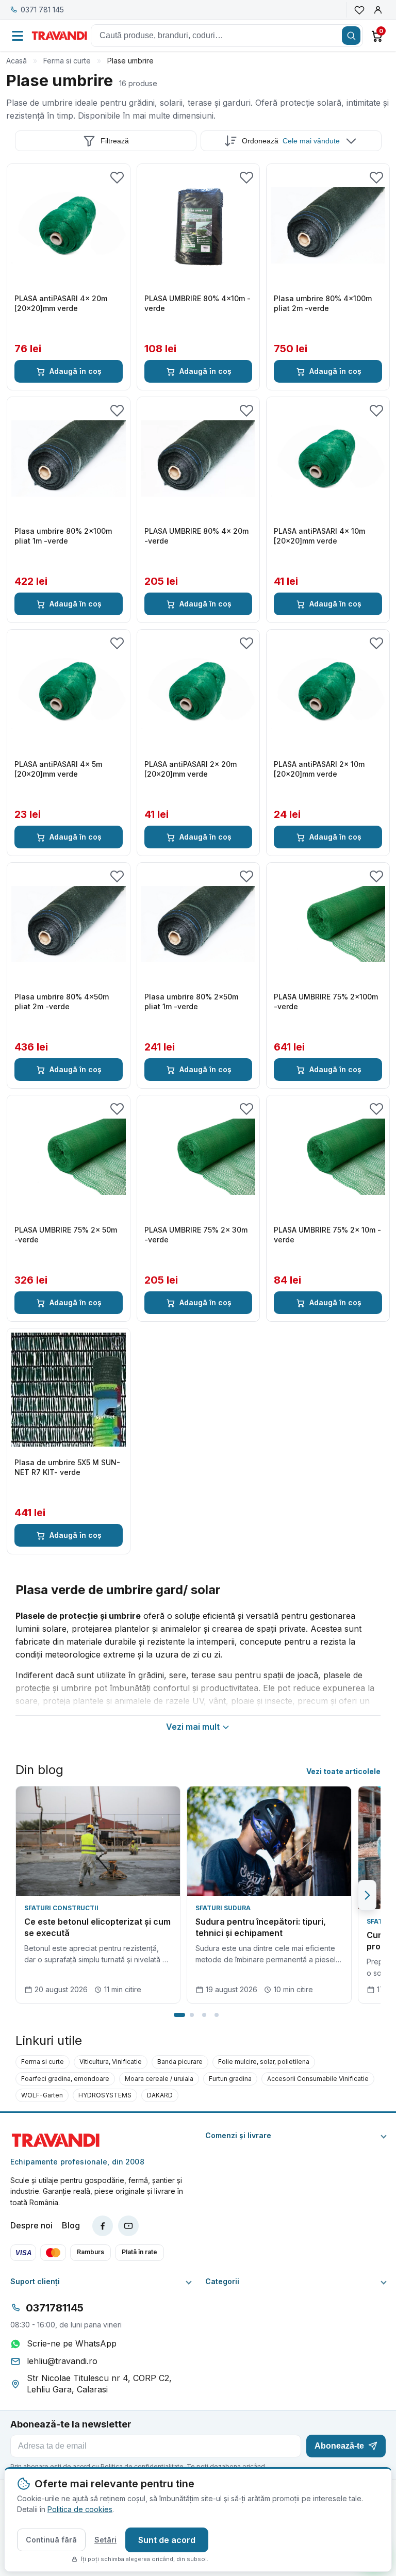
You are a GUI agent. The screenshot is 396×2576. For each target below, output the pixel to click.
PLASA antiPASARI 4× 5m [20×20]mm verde (58, 769)
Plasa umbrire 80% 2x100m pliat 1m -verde (63, 536)
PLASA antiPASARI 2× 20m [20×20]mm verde (191, 769)
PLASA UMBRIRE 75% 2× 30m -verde (196, 1235)
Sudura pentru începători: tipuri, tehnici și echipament (261, 1927)
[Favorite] (359, 10)
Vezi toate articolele (343, 1771)
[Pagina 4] (217, 2015)
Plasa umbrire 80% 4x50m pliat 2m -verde (62, 1002)
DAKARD (160, 2095)
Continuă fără (51, 2540)
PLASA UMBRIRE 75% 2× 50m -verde (66, 1235)
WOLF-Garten (42, 2095)
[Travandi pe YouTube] (128, 2226)
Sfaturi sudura (223, 1908)
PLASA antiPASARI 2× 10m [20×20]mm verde (319, 769)
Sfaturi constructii (61, 1908)
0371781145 (55, 2308)
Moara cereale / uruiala (159, 2079)
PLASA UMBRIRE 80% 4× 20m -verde (196, 536)
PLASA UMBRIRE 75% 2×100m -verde (326, 1002)
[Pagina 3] (204, 2015)
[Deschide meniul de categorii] (18, 36)
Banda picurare (180, 2062)
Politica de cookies (80, 2509)
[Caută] (351, 36)
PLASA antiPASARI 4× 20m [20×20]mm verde (61, 303)
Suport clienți (35, 2282)
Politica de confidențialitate (142, 2466)
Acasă (16, 61)
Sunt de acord (167, 2540)
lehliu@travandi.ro (62, 2361)
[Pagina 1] (179, 2015)
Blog (71, 2225)
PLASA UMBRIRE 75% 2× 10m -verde (327, 1235)
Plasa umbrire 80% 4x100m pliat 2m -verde (323, 303)
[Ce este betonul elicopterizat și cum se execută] (98, 1841)
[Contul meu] (378, 10)
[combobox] (227, 36)
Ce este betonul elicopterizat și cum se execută (97, 1927)
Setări (105, 2540)
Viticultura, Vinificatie (111, 2062)
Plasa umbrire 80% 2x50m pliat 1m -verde (191, 1002)
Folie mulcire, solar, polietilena (264, 2062)
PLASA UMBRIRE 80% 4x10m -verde (197, 303)
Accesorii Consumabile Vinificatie (318, 2079)
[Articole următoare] (367, 1895)
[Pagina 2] (192, 2015)
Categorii (222, 2282)
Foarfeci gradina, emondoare (65, 2079)
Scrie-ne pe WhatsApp (72, 2343)
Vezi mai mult (193, 1727)
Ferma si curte (67, 61)
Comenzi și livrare (238, 2136)
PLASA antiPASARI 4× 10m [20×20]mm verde (319, 536)
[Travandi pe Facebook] (103, 2226)
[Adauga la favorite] (117, 177)
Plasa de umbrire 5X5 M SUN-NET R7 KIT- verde (67, 1467)
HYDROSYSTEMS (105, 2095)
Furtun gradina (230, 2079)
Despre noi (31, 2225)
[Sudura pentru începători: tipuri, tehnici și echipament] (269, 1841)
